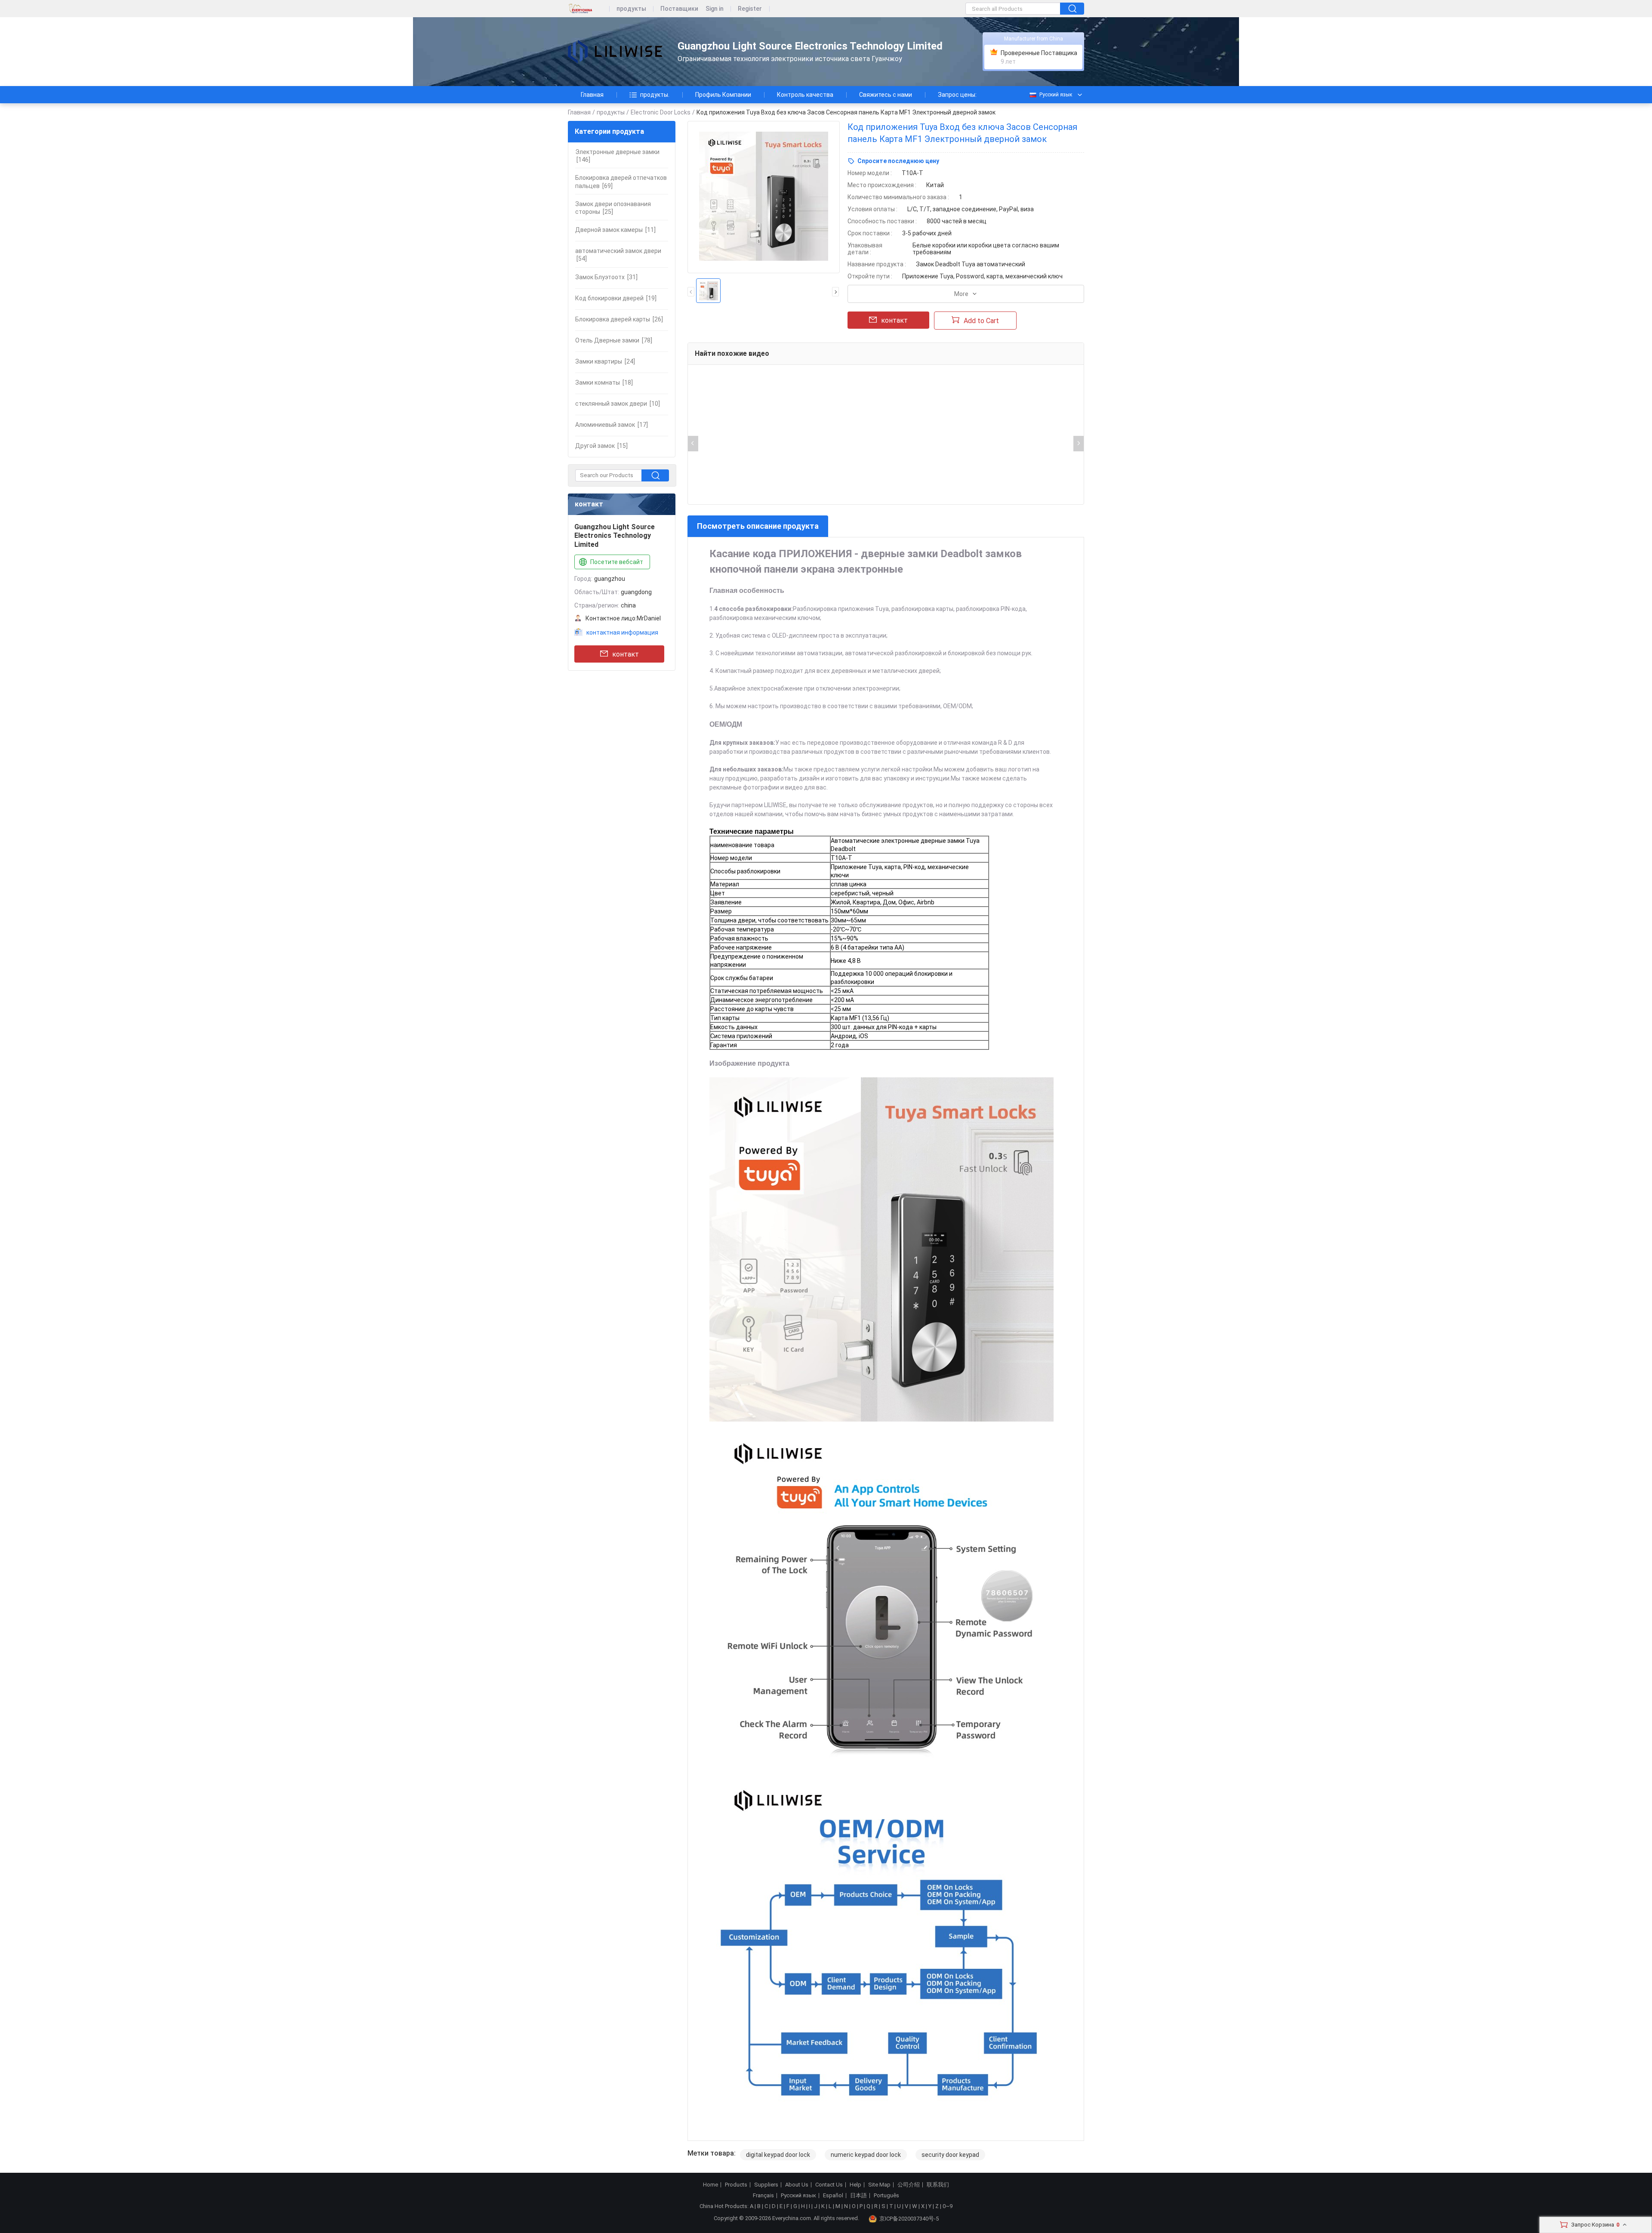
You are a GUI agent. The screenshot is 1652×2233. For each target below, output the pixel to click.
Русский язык (1056, 95)
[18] (604, 382)
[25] (613, 208)
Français (763, 2196)
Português (886, 2196)
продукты (631, 9)
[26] (619, 319)
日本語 (858, 2196)
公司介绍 (909, 2185)
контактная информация (622, 632)
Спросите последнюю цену (898, 161)
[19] (616, 298)
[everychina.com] (589, 9)
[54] (618, 255)
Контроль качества (805, 95)
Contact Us (829, 2185)
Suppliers (766, 2185)
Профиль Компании (723, 95)
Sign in (715, 9)
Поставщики (679, 9)
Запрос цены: (957, 95)
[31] (606, 277)
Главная (592, 95)
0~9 (948, 2206)
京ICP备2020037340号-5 (909, 2219)
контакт (626, 654)
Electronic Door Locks (661, 112)
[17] (612, 425)
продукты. (655, 95)
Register (750, 9)
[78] (614, 340)
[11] (615, 230)
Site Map (879, 2185)
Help (855, 2185)
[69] (621, 182)
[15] (601, 446)
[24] (605, 361)
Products (736, 2185)
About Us (797, 2185)
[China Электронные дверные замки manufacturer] (615, 52)
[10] (618, 404)
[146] (617, 156)
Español (833, 2196)
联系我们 (938, 2185)
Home (710, 2185)
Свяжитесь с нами (886, 95)
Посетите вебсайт (617, 562)
